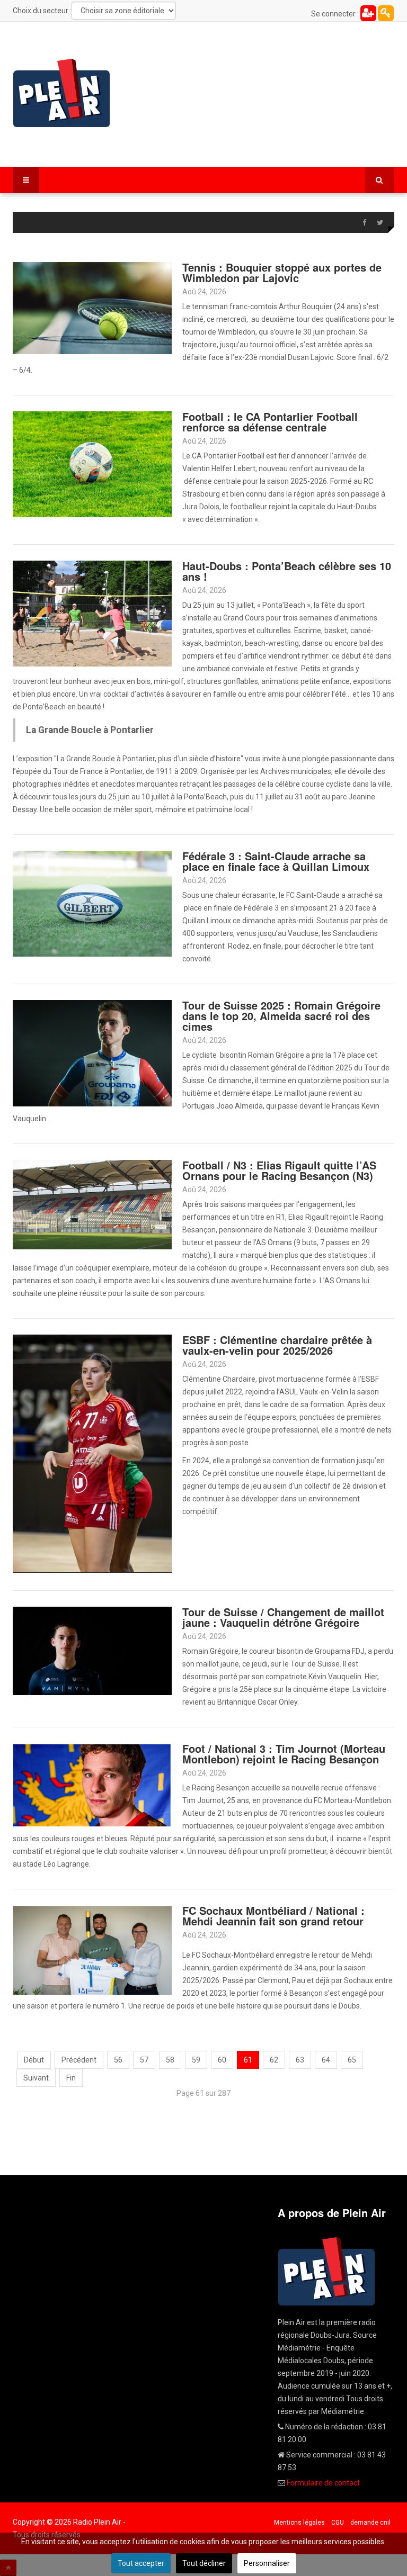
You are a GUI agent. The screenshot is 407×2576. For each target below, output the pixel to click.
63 (300, 2060)
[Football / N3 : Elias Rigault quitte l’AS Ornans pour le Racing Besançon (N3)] (92, 1204)
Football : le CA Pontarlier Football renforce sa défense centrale (270, 422)
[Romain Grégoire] (92, 1650)
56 (118, 2060)
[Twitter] (380, 223)
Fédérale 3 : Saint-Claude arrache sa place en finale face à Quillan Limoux (276, 861)
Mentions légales (299, 2523)
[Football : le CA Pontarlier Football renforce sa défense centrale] (92, 464)
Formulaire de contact (323, 2483)
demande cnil (370, 2523)
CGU (338, 2523)
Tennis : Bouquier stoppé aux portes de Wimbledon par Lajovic (282, 272)
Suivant (36, 2078)
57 (144, 2060)
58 (170, 2060)
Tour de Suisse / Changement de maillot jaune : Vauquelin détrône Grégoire (283, 1617)
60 (222, 2060)
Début (34, 2060)
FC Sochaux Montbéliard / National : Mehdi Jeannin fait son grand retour (273, 1916)
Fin (71, 2078)
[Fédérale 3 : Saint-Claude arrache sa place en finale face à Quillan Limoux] (92, 903)
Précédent (79, 2060)
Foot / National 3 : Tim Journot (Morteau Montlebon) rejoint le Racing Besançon (284, 1754)
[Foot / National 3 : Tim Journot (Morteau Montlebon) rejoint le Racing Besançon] (92, 1784)
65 (352, 2060)
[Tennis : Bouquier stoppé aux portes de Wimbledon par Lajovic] (92, 308)
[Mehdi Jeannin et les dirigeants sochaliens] (92, 1949)
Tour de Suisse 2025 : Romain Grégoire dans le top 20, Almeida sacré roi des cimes (281, 1016)
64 (326, 2060)
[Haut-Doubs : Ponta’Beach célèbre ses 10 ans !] (92, 613)
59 (196, 2060)
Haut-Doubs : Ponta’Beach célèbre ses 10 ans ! (287, 571)
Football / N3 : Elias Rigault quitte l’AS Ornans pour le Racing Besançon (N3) (279, 1170)
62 (274, 2060)
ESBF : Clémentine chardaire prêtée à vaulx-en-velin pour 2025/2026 (277, 1345)
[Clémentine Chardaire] (92, 1453)
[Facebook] (364, 223)
